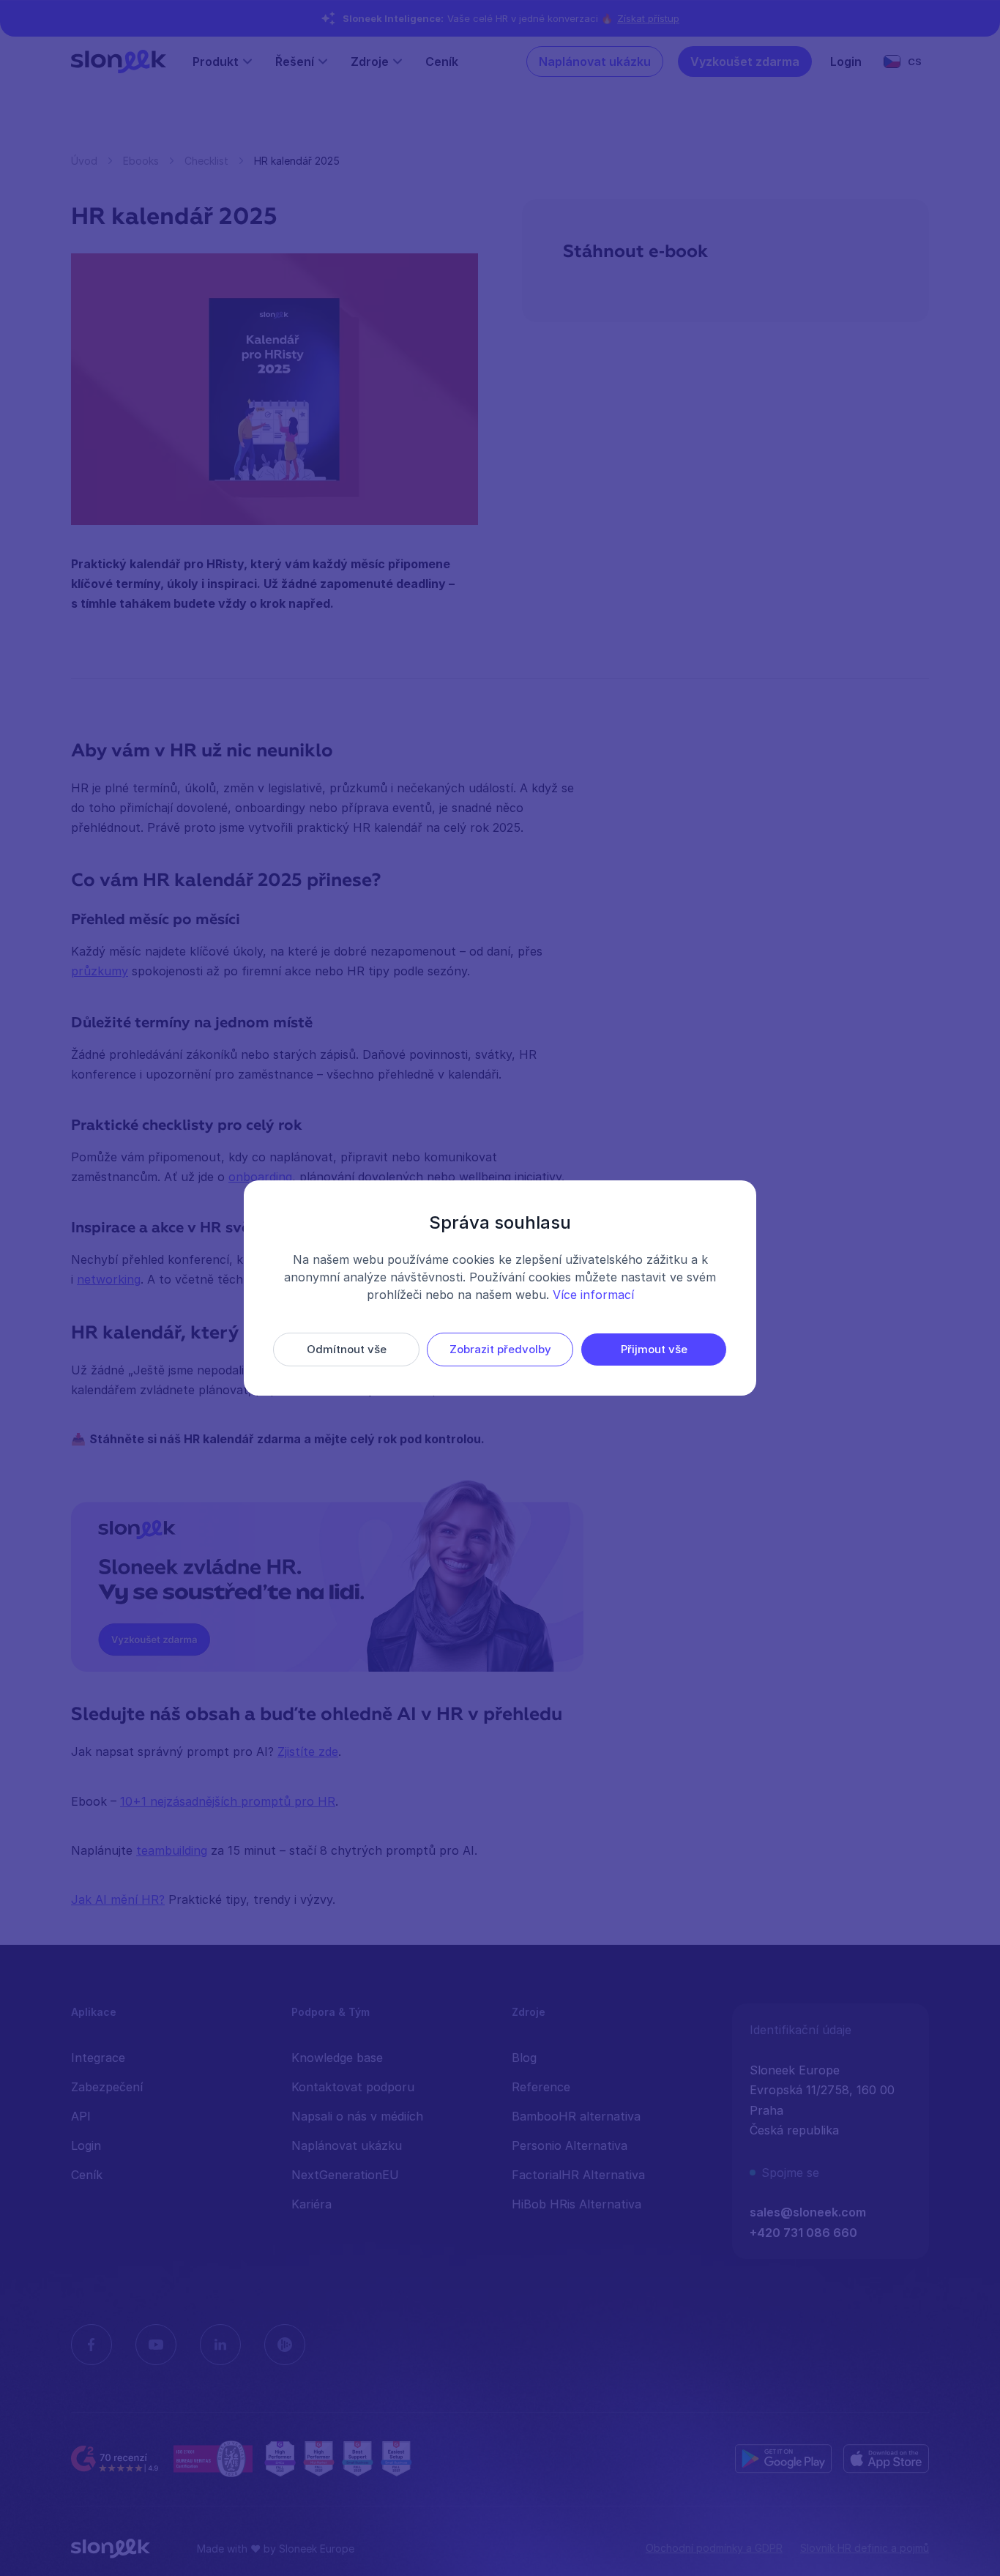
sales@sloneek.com (808, 2212)
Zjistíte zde (308, 1752)
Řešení (295, 62)
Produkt (216, 62)
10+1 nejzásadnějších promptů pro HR (228, 1801)
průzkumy (100, 971)
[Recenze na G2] (116, 2459)
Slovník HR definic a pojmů (865, 2548)
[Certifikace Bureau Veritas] (213, 2459)
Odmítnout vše (347, 1349)
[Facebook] (92, 2345)
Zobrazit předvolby (500, 1349)
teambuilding (172, 1850)
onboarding (260, 1177)
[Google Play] (783, 2459)
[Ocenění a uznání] (338, 2459)
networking (109, 1279)
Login (846, 62)
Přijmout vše (654, 1349)
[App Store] (886, 2459)
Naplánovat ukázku (595, 62)
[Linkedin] (220, 2345)
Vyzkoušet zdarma (745, 62)
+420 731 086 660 (803, 2233)
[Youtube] (156, 2345)
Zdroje (370, 62)
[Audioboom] (285, 2345)
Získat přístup (648, 18)
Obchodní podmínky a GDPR (714, 2548)
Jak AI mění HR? (118, 1899)
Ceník (442, 62)
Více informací (593, 1295)
